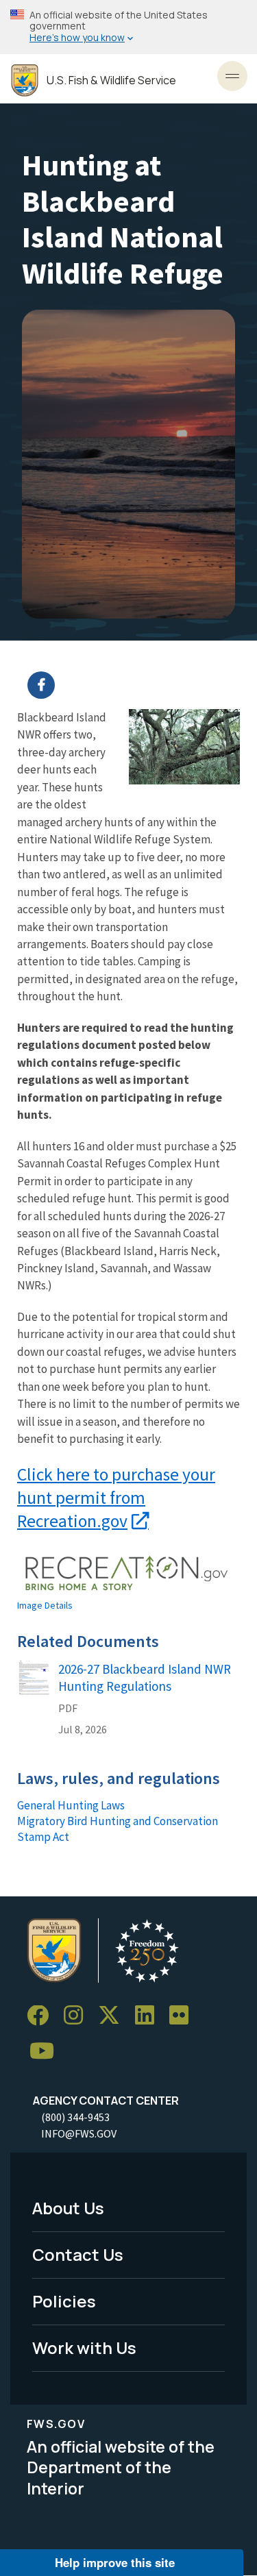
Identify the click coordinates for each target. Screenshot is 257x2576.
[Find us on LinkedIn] (149, 2016)
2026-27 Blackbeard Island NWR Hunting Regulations (145, 1677)
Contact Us (78, 2254)
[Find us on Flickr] (184, 2016)
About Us (68, 2208)
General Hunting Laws (71, 1805)
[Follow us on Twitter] (114, 2016)
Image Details (45, 1605)
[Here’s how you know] (128, 27)
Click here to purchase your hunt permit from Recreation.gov (116, 1498)
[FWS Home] (25, 80)
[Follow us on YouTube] (47, 2052)
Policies (64, 2301)
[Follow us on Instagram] (78, 2016)
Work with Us (84, 2348)
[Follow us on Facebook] (42, 2016)
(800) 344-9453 (75, 2117)
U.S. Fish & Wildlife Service (111, 80)
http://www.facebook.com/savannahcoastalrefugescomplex (137, 685)
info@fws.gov (79, 2133)
